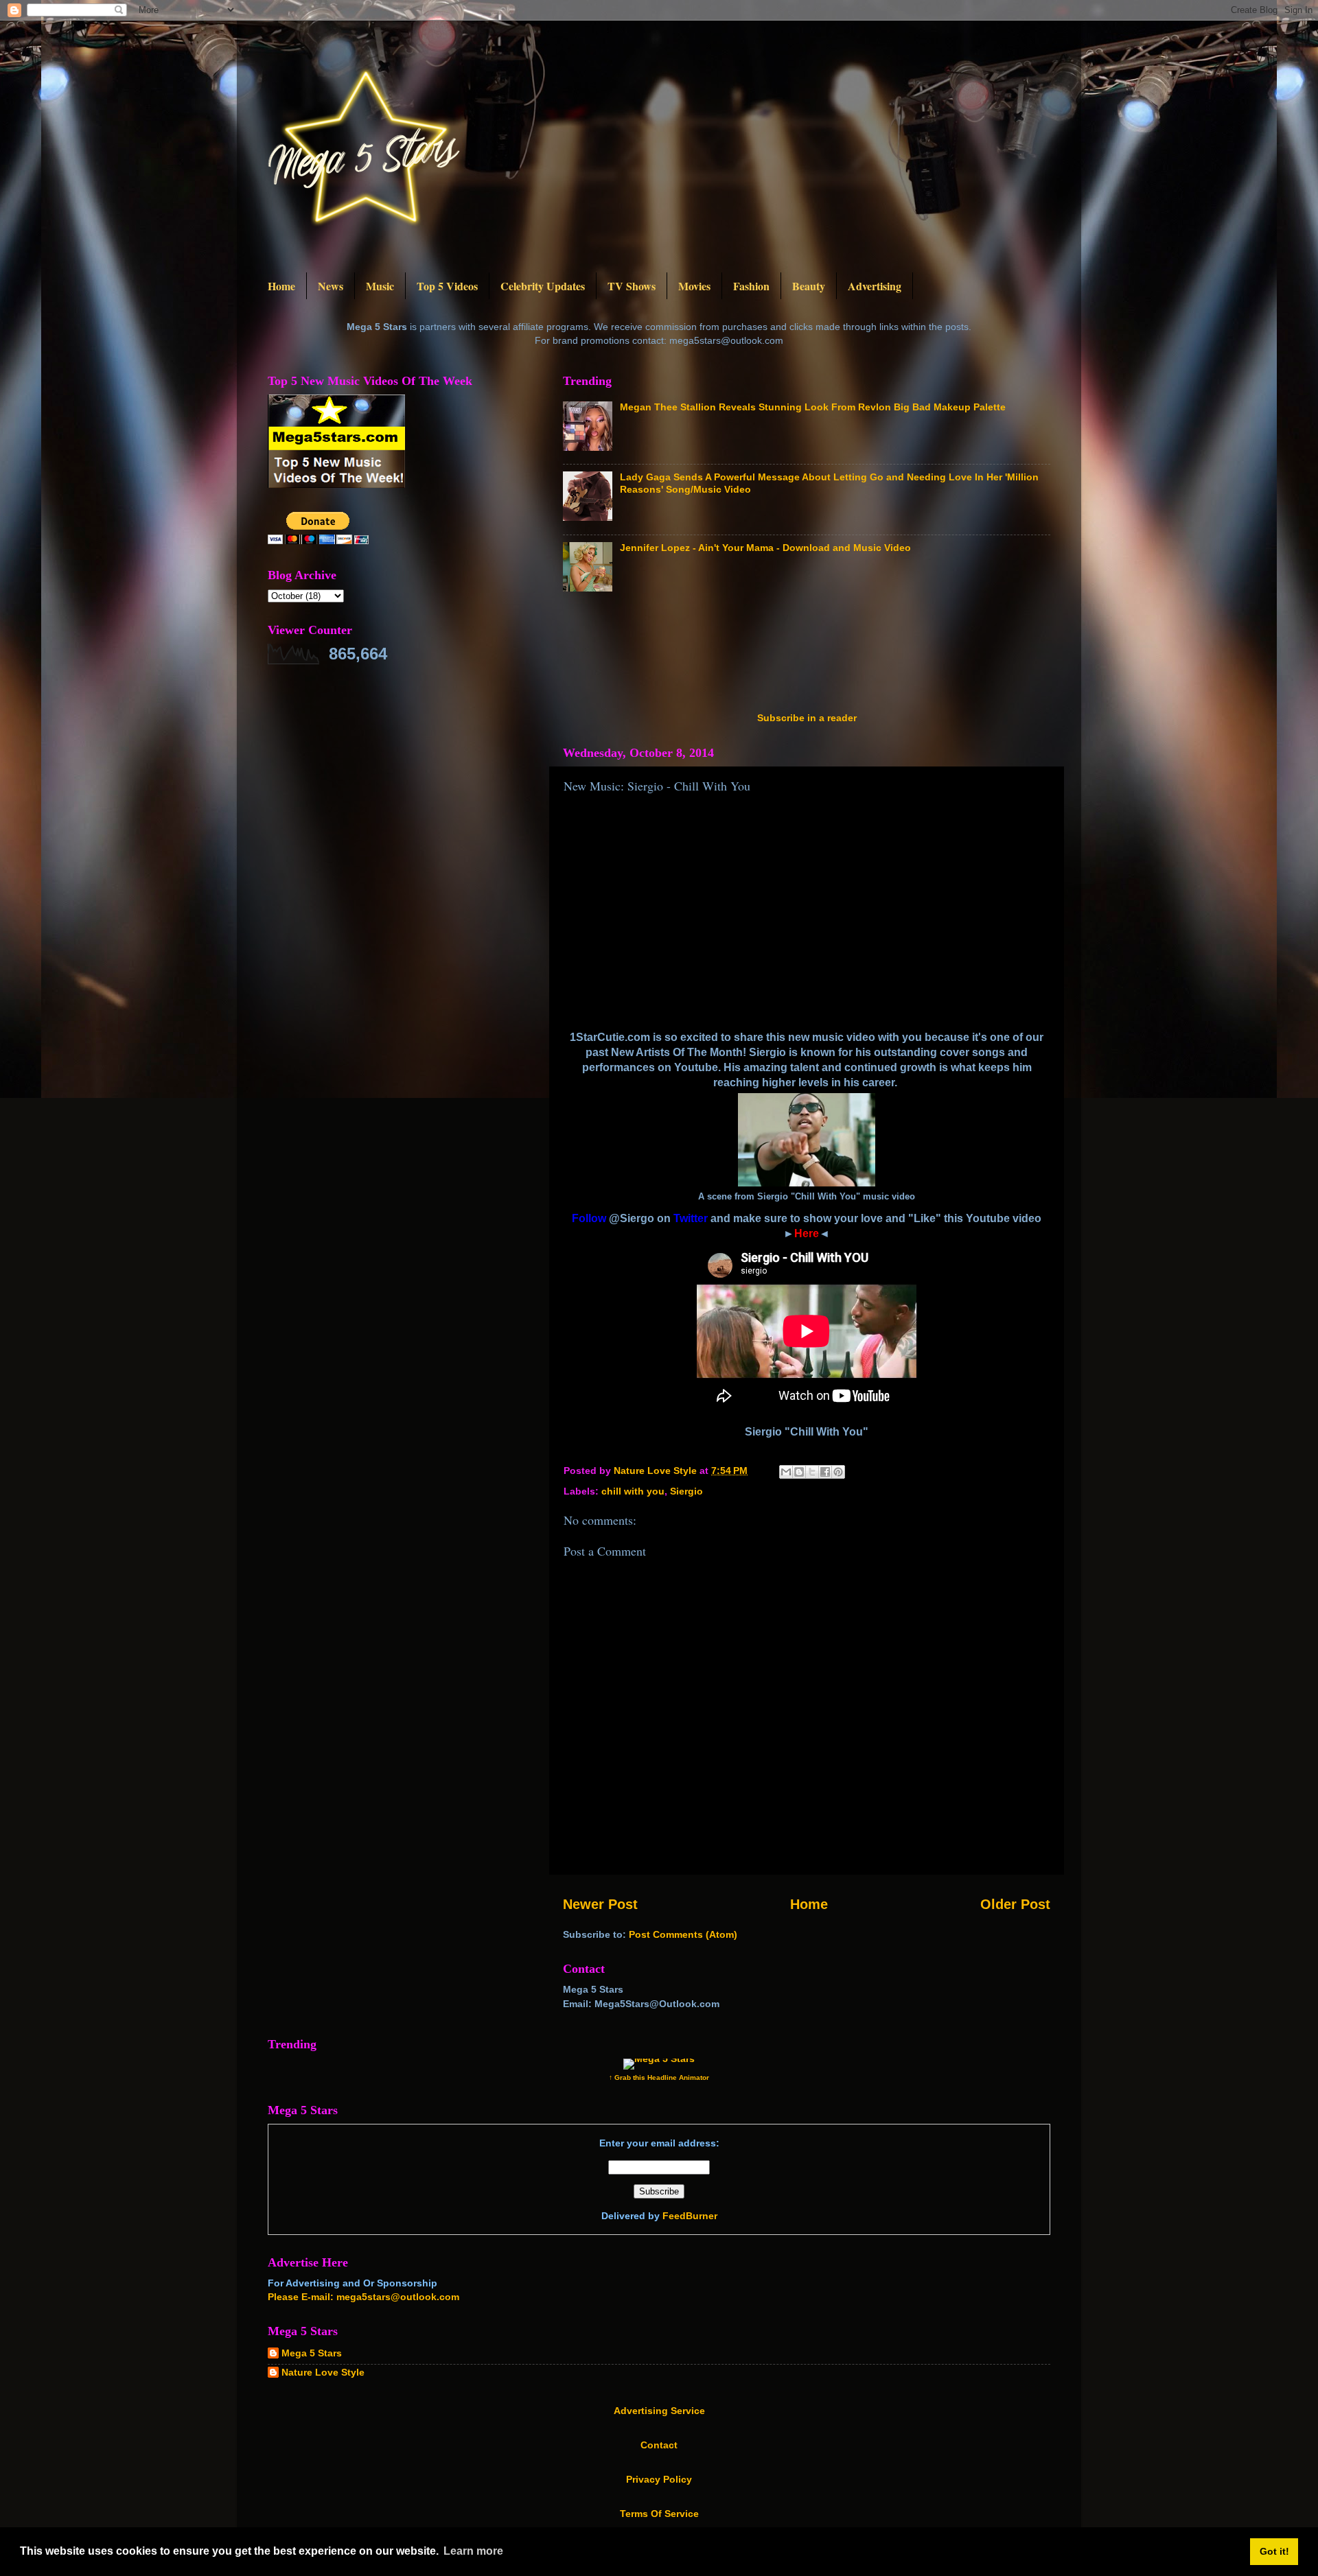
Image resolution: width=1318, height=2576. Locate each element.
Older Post (1015, 1904)
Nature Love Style (323, 2372)
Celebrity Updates (543, 286)
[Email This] (786, 1472)
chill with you (633, 1491)
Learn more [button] (473, 2551)
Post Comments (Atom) (683, 1934)
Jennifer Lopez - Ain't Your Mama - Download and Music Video (765, 548)
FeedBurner (690, 2216)
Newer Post (600, 1904)
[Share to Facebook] (825, 1472)
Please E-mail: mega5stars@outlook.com (363, 2297)
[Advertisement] (813, 656)
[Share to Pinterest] (838, 1472)
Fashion (751, 286)
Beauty (809, 286)
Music (380, 286)
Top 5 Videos (447, 286)
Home (281, 286)
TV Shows (632, 286)
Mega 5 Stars (312, 2353)
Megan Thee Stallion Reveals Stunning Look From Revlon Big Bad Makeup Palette (813, 407)
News (331, 286)
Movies (694, 286)
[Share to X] (812, 1472)
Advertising (875, 286)
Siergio (686, 1491)
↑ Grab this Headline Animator (659, 2077)
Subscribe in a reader (807, 718)
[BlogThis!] (799, 1472)
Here (807, 1233)
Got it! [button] (1274, 2551)
